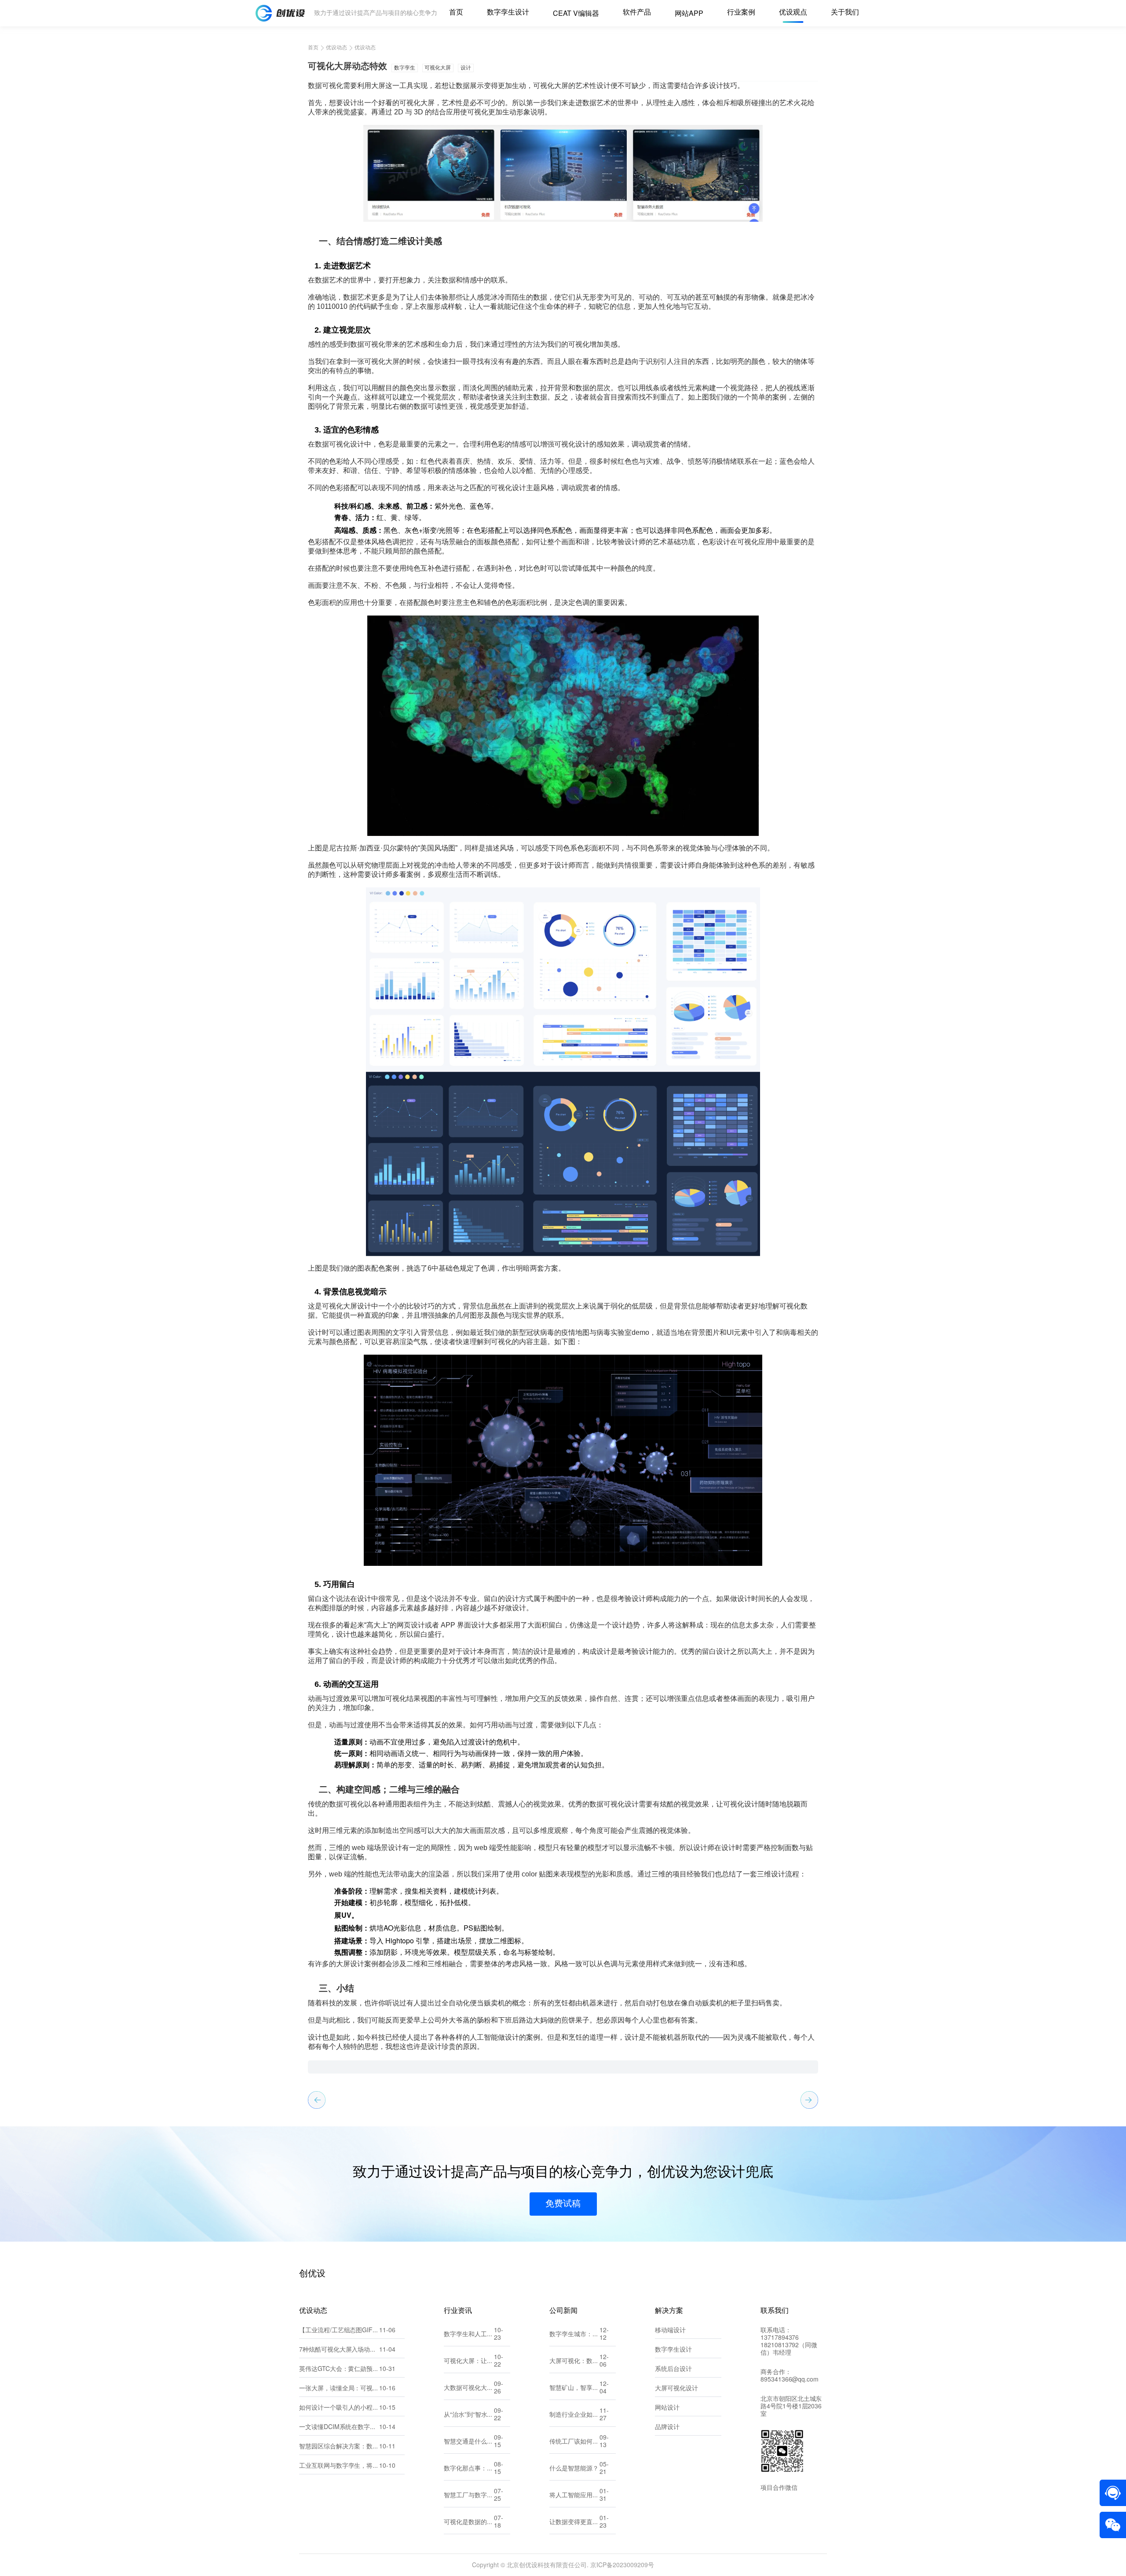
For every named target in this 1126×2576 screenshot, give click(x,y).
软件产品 (637, 13)
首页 (456, 13)
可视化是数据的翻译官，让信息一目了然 (469, 2523)
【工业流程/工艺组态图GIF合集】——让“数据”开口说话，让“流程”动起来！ (339, 2331)
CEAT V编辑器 (576, 14)
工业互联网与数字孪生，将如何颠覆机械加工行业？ (339, 2466)
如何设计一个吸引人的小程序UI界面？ (339, 2408)
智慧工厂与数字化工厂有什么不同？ (469, 2496)
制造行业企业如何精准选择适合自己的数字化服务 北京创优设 (574, 2415)
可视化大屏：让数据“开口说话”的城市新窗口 (469, 2362)
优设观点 (793, 13)
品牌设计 (667, 2428)
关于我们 (845, 13)
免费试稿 (563, 2204)
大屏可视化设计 (676, 2389)
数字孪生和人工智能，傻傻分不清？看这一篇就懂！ (469, 2335)
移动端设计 (670, 2331)
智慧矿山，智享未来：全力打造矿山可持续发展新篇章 (574, 2388)
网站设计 (667, 2408)
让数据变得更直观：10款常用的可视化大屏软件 (574, 2523)
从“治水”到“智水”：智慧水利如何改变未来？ (469, 2415)
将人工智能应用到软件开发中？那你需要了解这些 (574, 2496)
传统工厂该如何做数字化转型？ (574, 2442)
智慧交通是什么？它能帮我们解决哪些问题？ (469, 2442)
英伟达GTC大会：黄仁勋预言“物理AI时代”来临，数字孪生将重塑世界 (339, 2369)
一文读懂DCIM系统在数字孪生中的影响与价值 (339, 2428)
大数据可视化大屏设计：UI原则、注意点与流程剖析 (469, 2388)
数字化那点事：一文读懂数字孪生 (469, 2469)
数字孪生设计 (508, 13)
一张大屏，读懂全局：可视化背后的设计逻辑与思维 (339, 2389)
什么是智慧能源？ (574, 2469)
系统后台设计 (673, 2369)
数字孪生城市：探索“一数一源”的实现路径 (574, 2335)
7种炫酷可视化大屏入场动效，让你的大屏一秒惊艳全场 (339, 2350)
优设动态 (336, 48)
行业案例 (741, 13)
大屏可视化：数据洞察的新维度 (574, 2362)
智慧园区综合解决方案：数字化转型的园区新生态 (339, 2447)
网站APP (689, 14)
